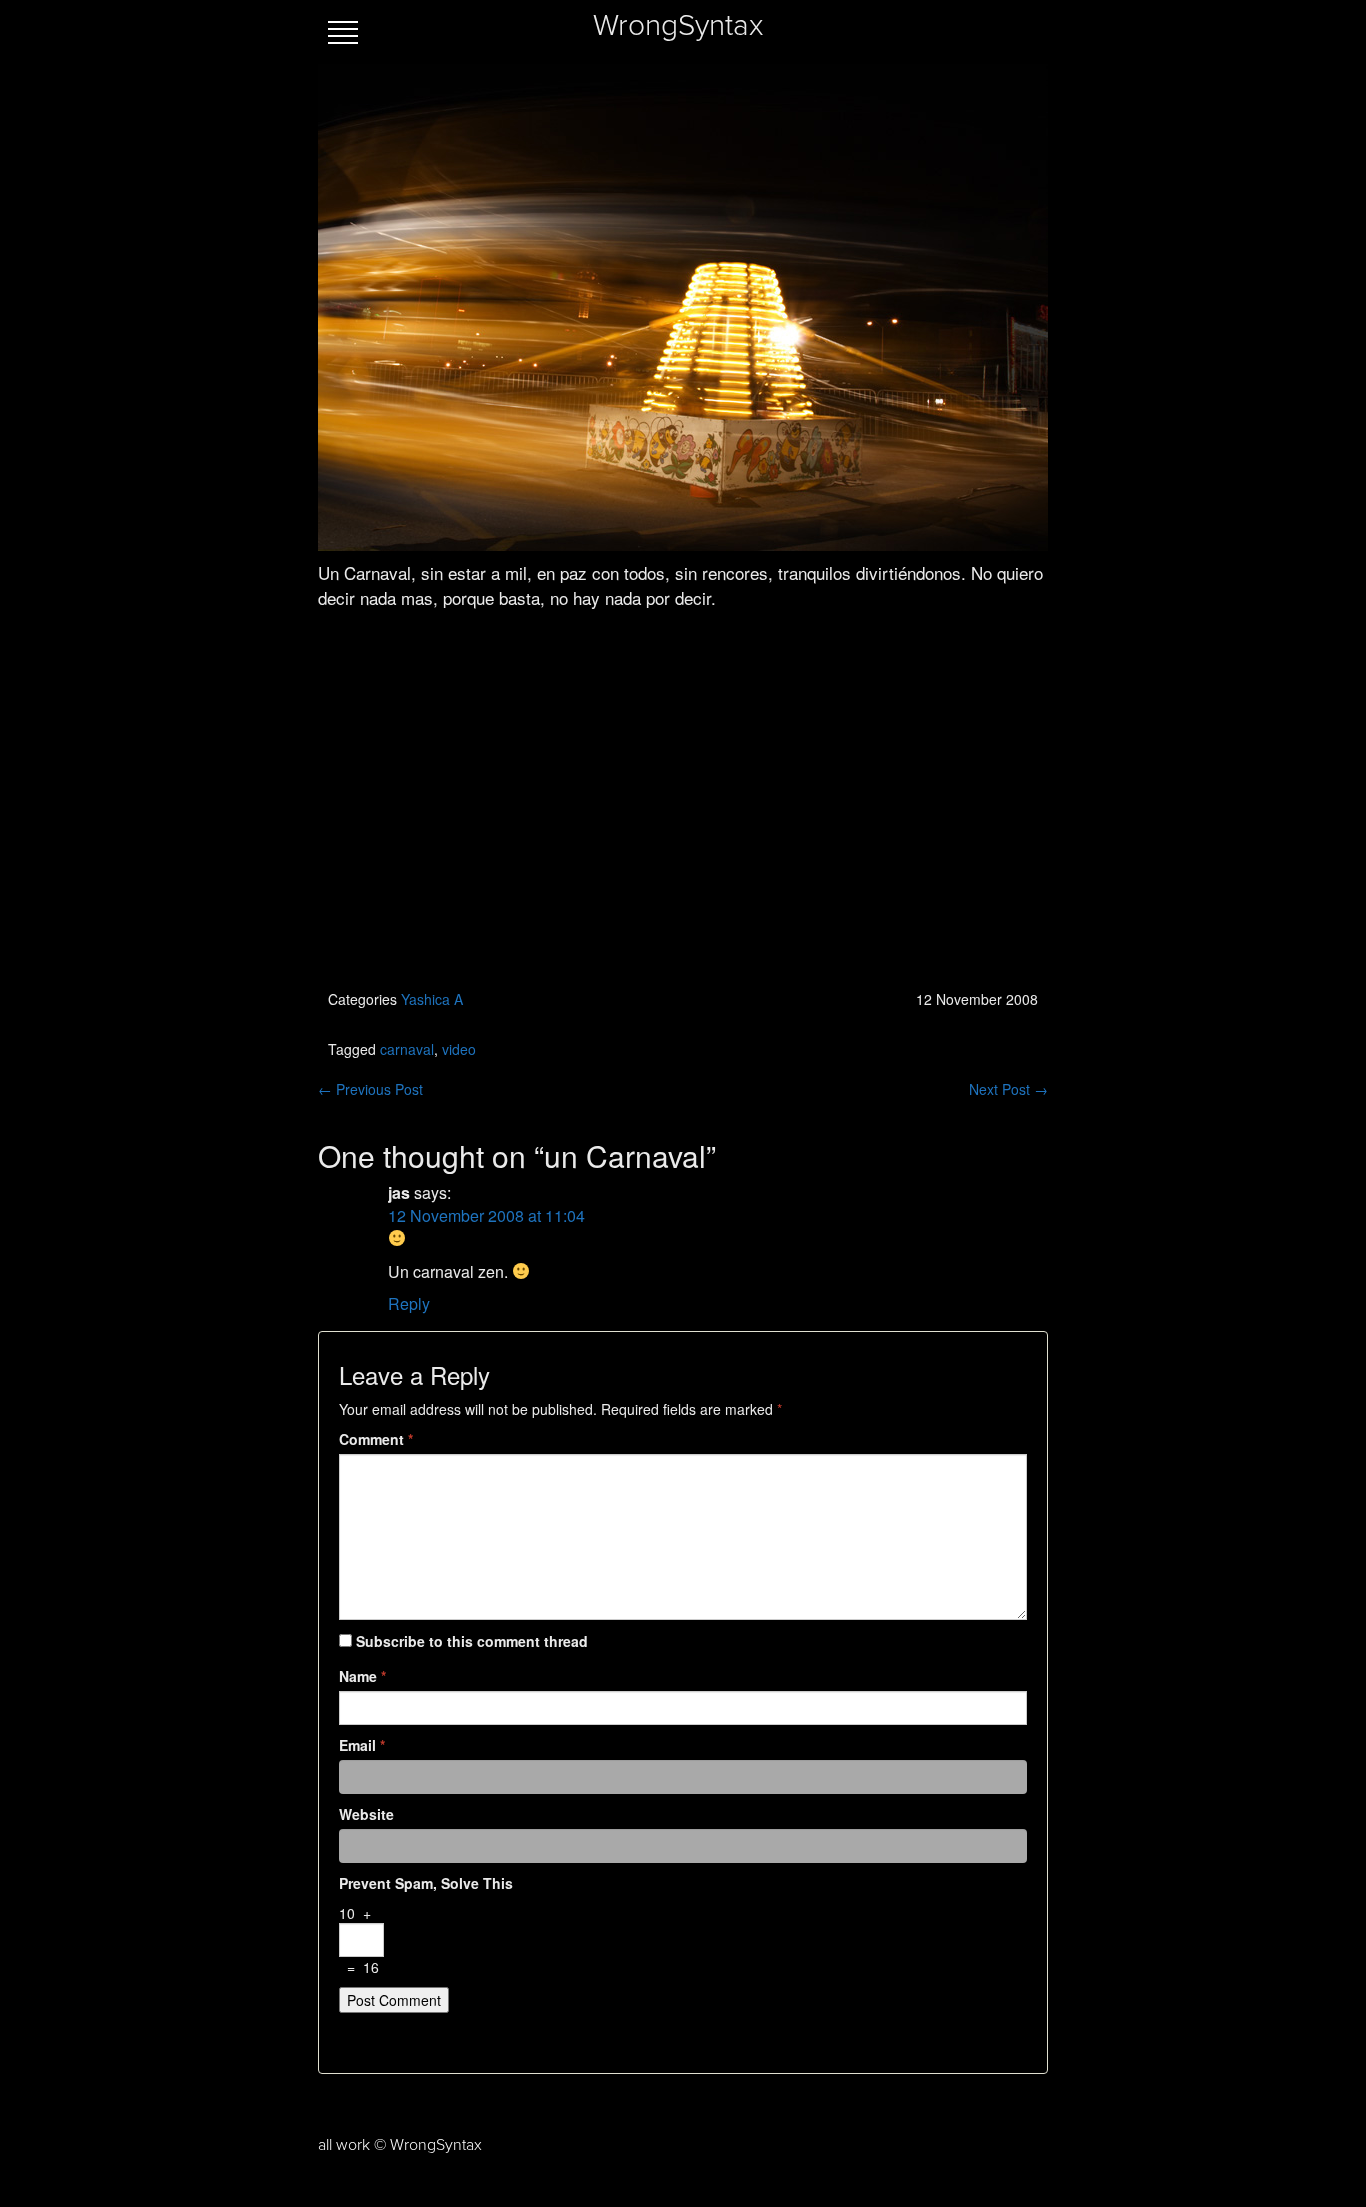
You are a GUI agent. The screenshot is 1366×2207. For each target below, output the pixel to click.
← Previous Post (370, 1089)
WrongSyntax (678, 26)
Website (366, 1814)
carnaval (407, 1049)
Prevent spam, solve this (426, 1883)
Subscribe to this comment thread (472, 1641)
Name (362, 1676)
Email (362, 1745)
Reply (409, 1303)
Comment (376, 1439)
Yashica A (432, 999)
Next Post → (1008, 1089)
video (459, 1049)
